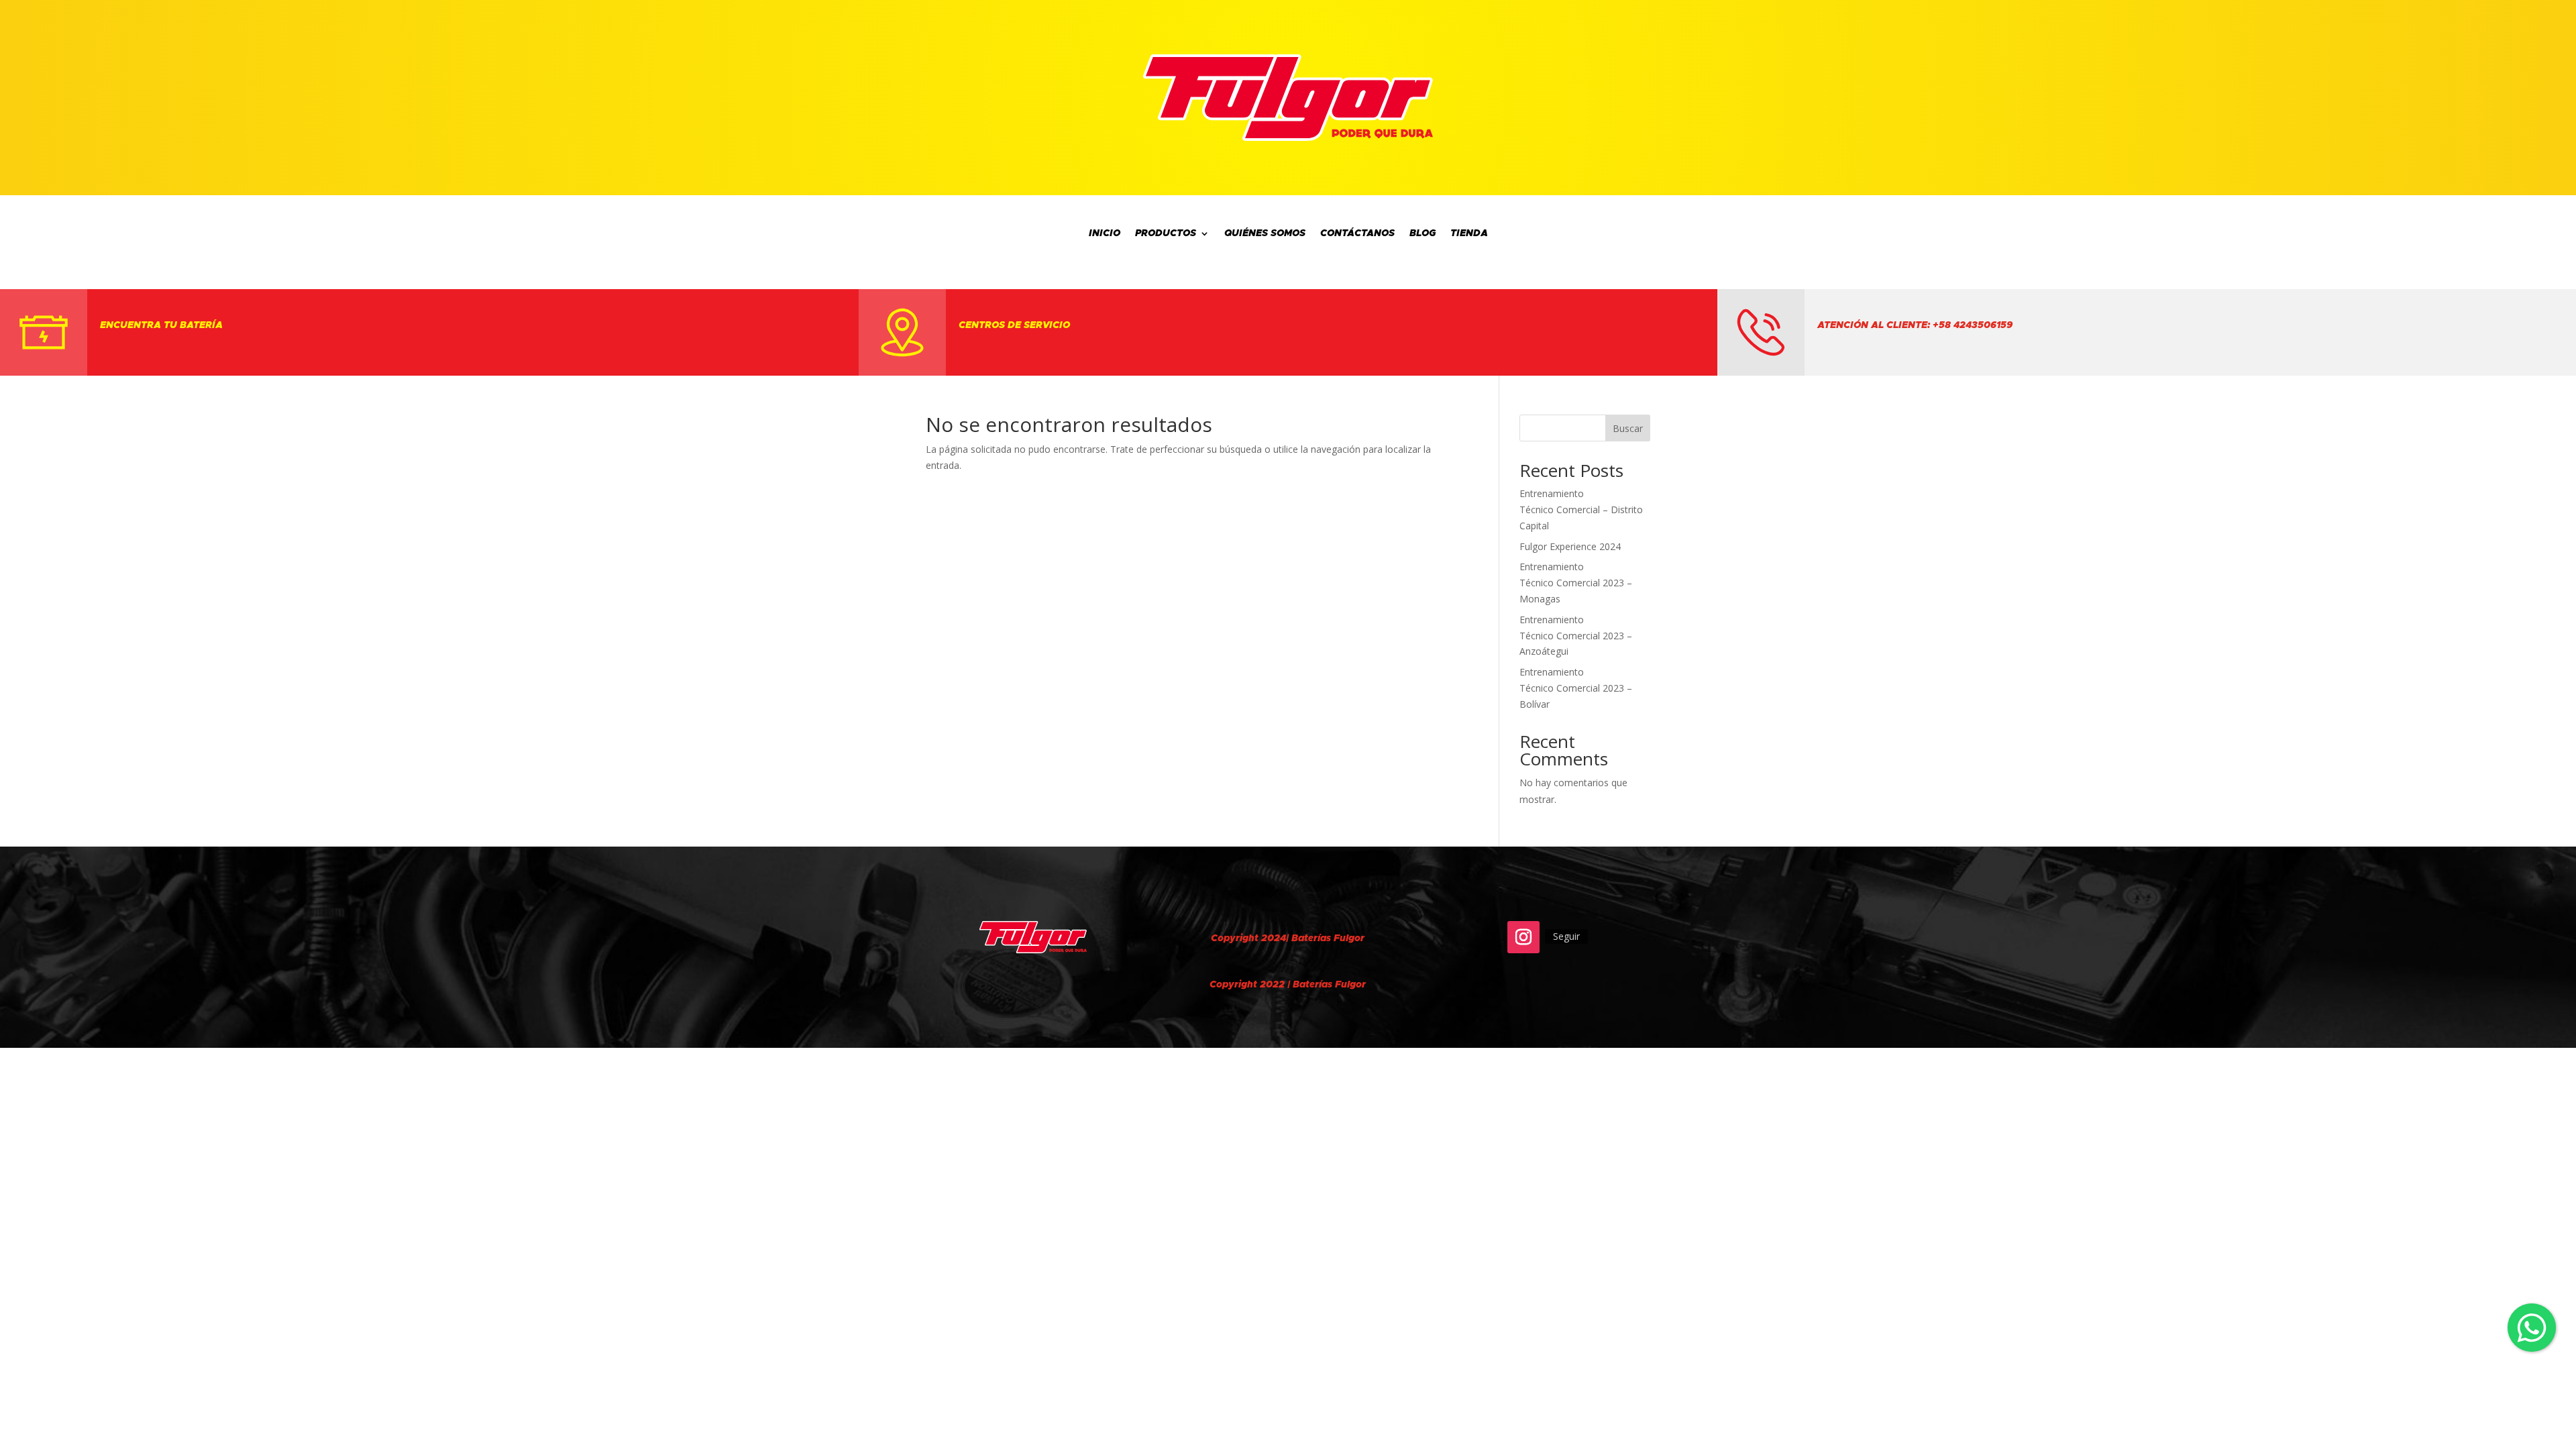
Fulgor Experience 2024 (1570, 546)
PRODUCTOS (1166, 234)
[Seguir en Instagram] (1523, 937)
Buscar (1628, 428)
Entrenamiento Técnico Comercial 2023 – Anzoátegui (1576, 636)
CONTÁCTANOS (1357, 234)
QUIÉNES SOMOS (1265, 234)
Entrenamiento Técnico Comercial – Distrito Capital (1581, 509)
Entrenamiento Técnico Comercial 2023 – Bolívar (1576, 688)
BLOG (1423, 234)
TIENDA (1469, 234)
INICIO (1105, 234)
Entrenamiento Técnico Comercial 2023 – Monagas (1576, 583)
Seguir (1566, 936)
